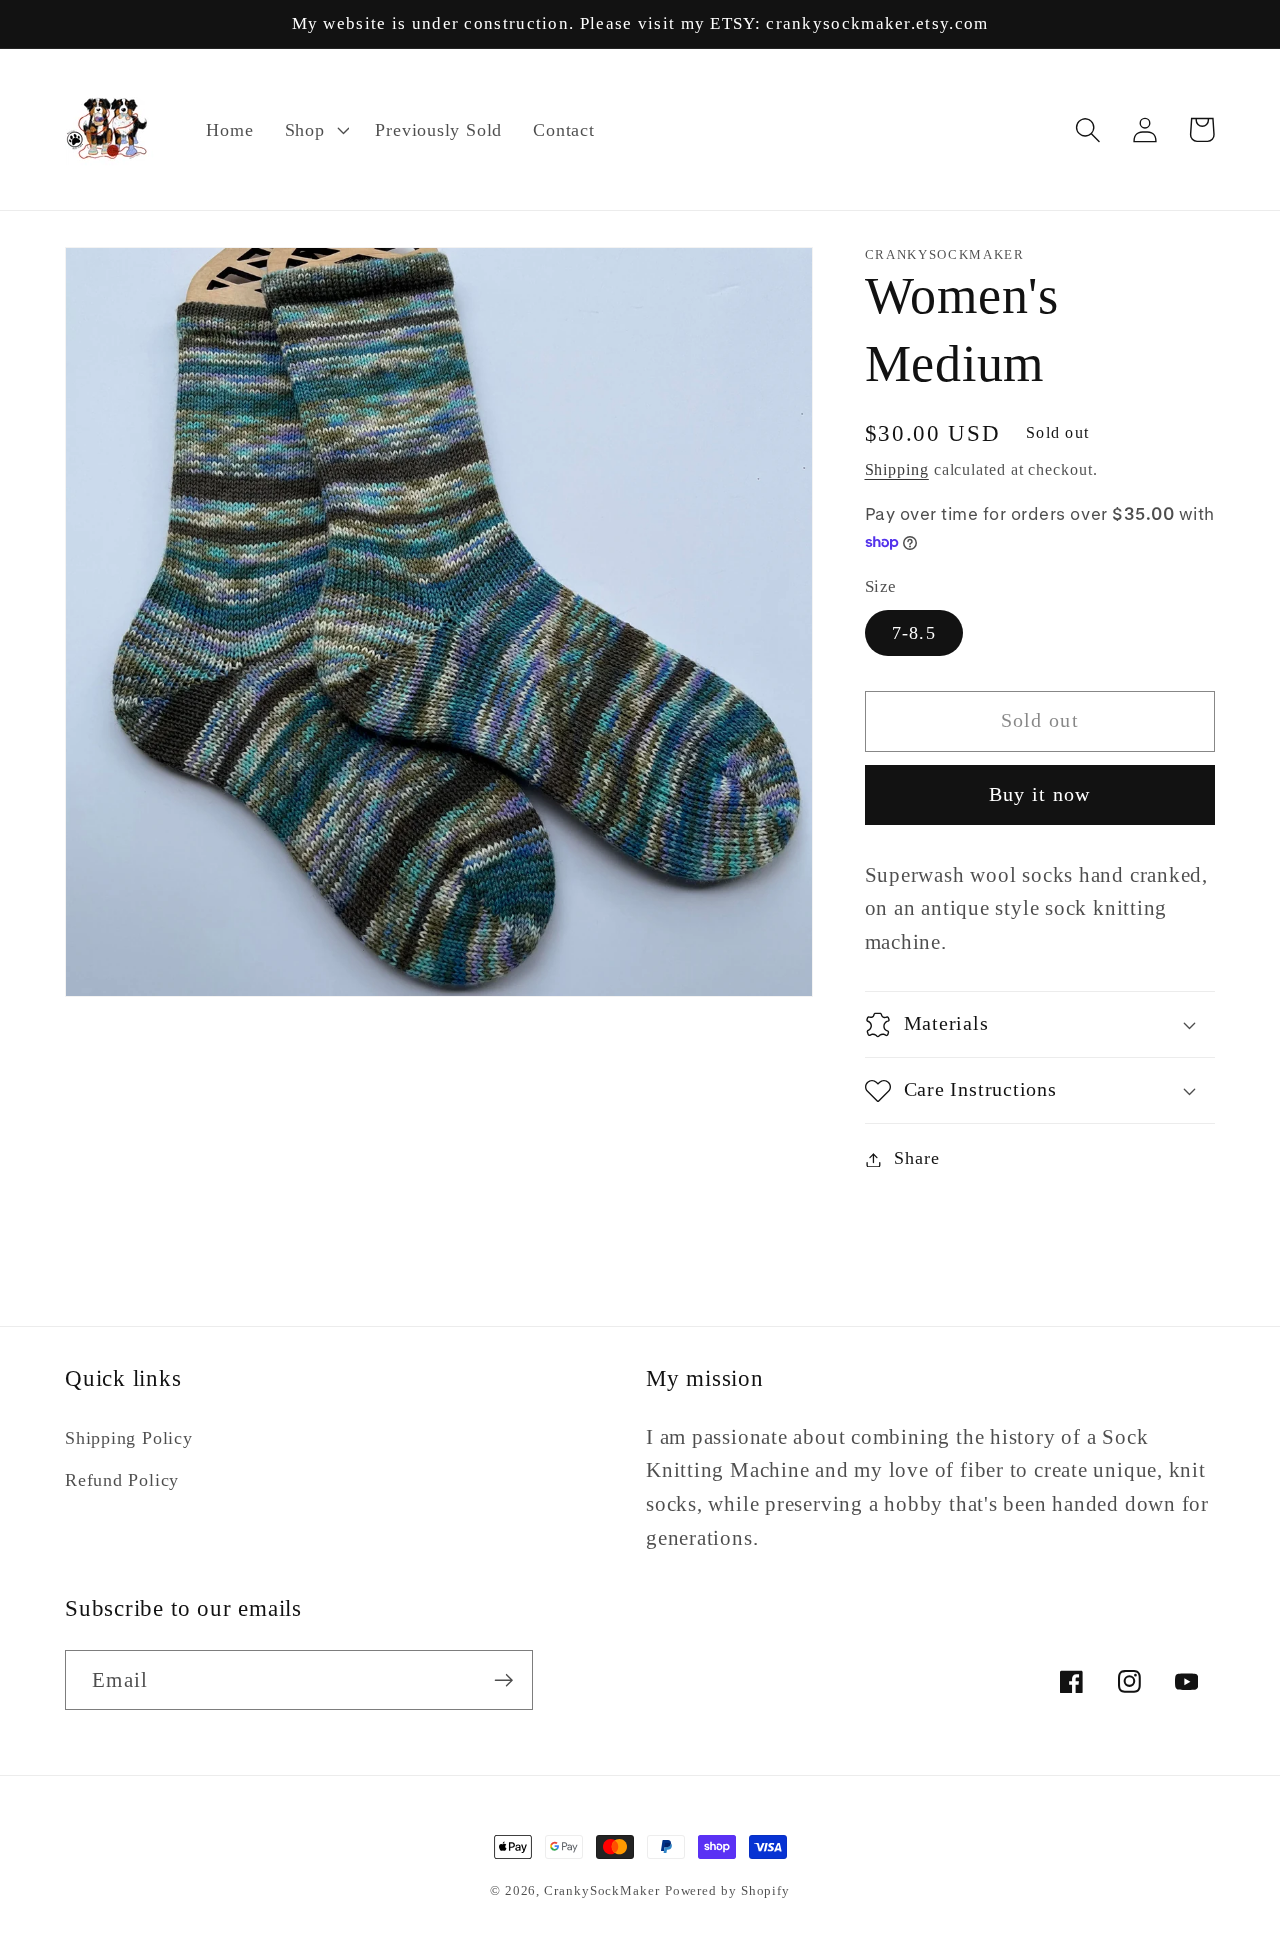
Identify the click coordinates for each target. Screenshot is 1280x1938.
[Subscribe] (503, 1680)
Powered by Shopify (727, 1890)
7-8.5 (914, 633)
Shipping (897, 469)
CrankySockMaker (602, 1890)
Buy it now (1040, 795)
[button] (314, 130)
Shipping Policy (129, 1438)
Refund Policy (122, 1480)
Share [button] (916, 1159)
